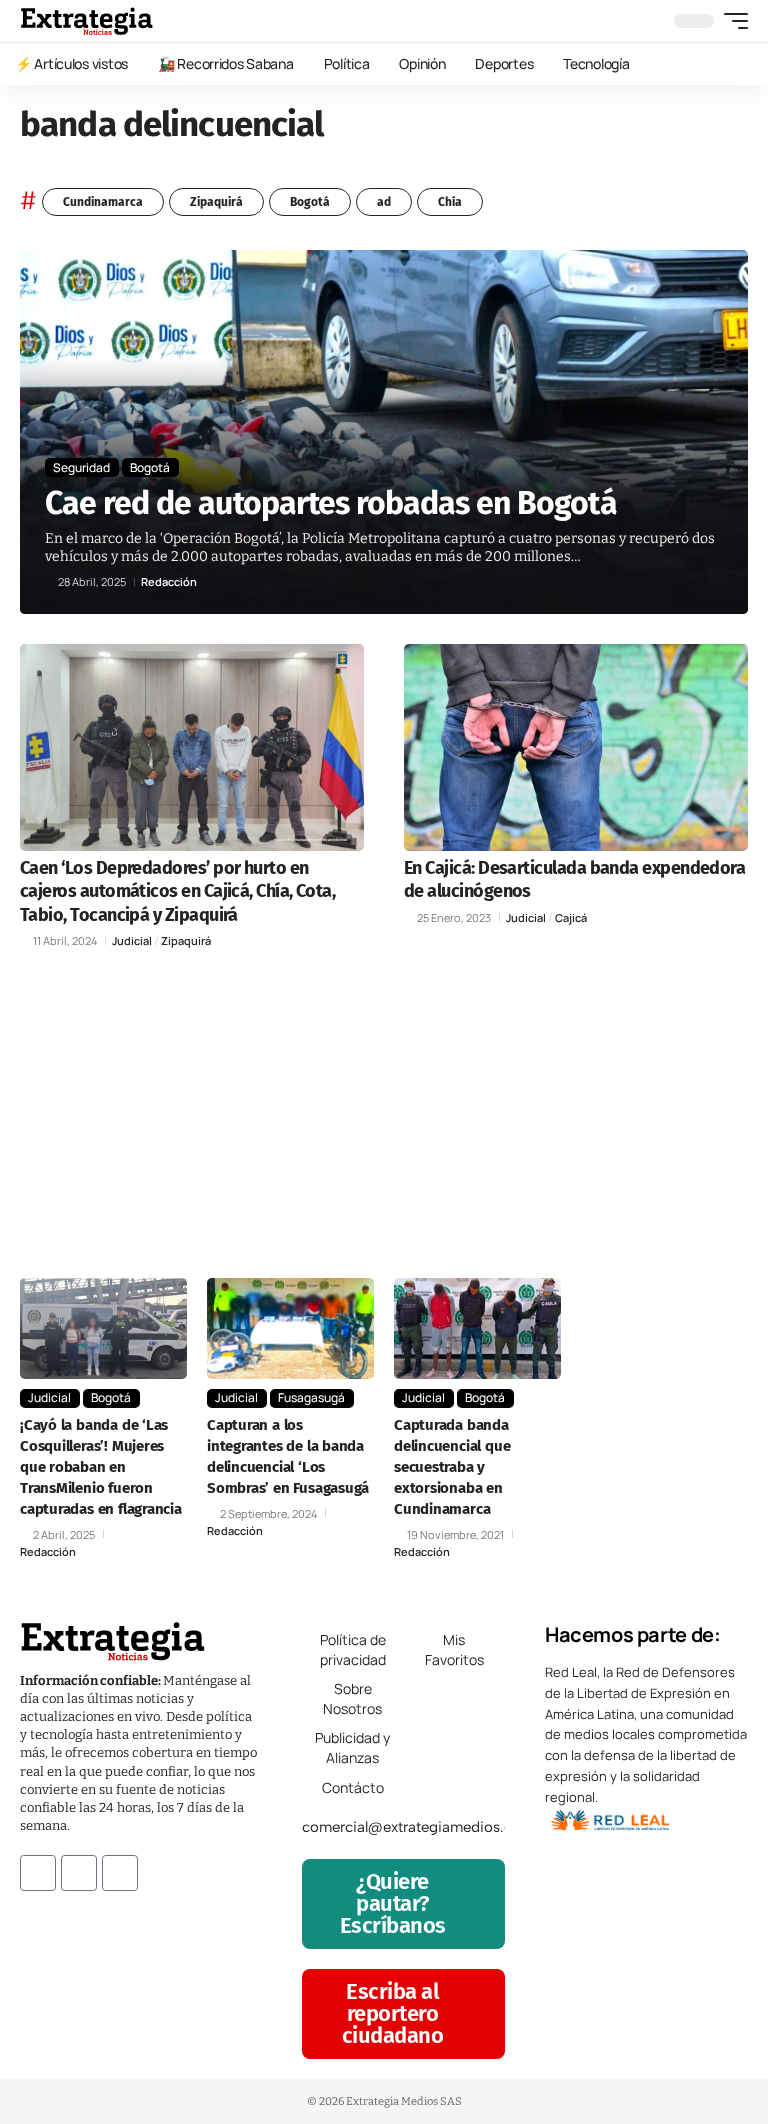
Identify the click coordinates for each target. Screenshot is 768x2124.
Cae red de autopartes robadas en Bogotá (331, 503)
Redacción (169, 581)
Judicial (132, 940)
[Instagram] (79, 1873)
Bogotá (310, 202)
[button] (731, 21)
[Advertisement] (384, 1118)
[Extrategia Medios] (86, 21)
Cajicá (571, 917)
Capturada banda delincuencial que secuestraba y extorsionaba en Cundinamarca (452, 1467)
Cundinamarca (103, 202)
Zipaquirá (216, 202)
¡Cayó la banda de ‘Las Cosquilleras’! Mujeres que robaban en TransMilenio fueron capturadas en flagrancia (101, 1467)
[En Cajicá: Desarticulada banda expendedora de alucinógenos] (576, 747)
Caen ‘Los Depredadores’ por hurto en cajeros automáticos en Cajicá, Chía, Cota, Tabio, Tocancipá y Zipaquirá (177, 891)
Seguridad (81, 467)
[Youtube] (120, 1873)
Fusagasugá (311, 1397)
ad (384, 202)
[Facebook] (38, 1873)
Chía (450, 202)
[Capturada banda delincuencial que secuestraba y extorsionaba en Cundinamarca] (477, 1328)
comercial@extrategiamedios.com (418, 1827)
